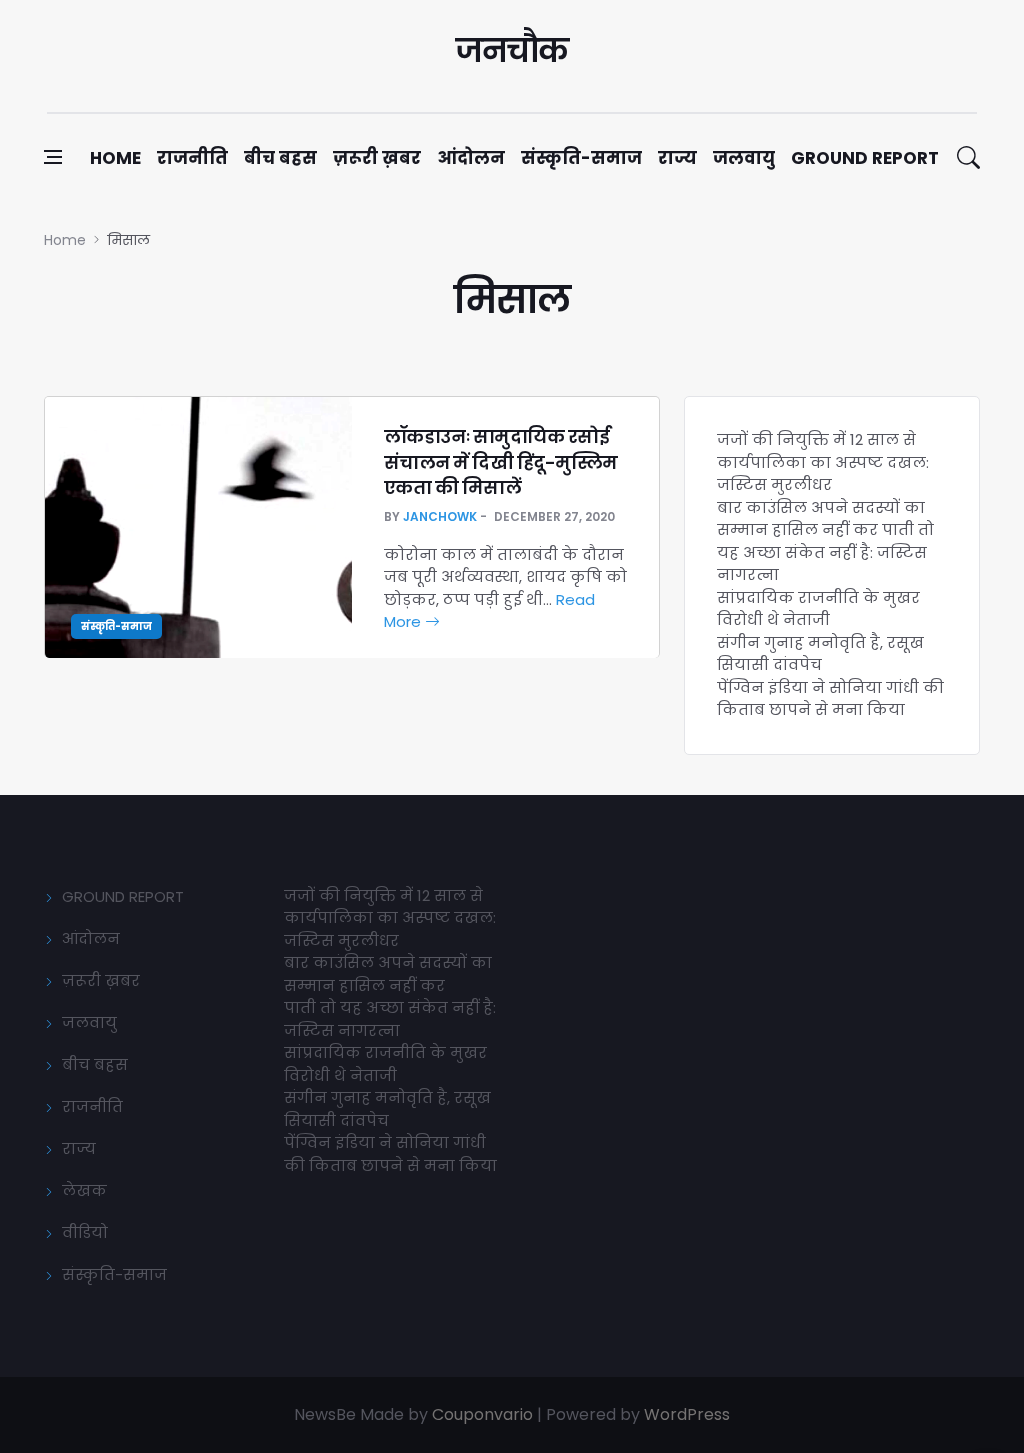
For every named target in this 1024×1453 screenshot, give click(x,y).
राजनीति (192, 158)
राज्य (677, 158)
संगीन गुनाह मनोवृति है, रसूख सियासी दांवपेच (820, 654)
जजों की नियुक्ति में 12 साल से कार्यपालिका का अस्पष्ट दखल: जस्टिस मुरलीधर (823, 462)
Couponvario (482, 1414)
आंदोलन (471, 158)
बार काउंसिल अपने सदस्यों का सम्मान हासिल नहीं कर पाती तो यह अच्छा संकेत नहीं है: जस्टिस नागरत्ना (825, 541)
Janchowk (440, 516)
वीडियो (85, 1232)
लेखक (84, 1190)
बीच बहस (280, 158)
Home (115, 158)
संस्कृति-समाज (581, 158)
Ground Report (865, 158)
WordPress (687, 1414)
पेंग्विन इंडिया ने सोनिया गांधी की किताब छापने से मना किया (830, 699)
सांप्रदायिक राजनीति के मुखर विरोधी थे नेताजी (818, 609)
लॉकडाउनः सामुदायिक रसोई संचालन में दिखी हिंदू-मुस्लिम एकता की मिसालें (501, 461)
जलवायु (744, 158)
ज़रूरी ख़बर (377, 158)
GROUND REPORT (123, 896)
